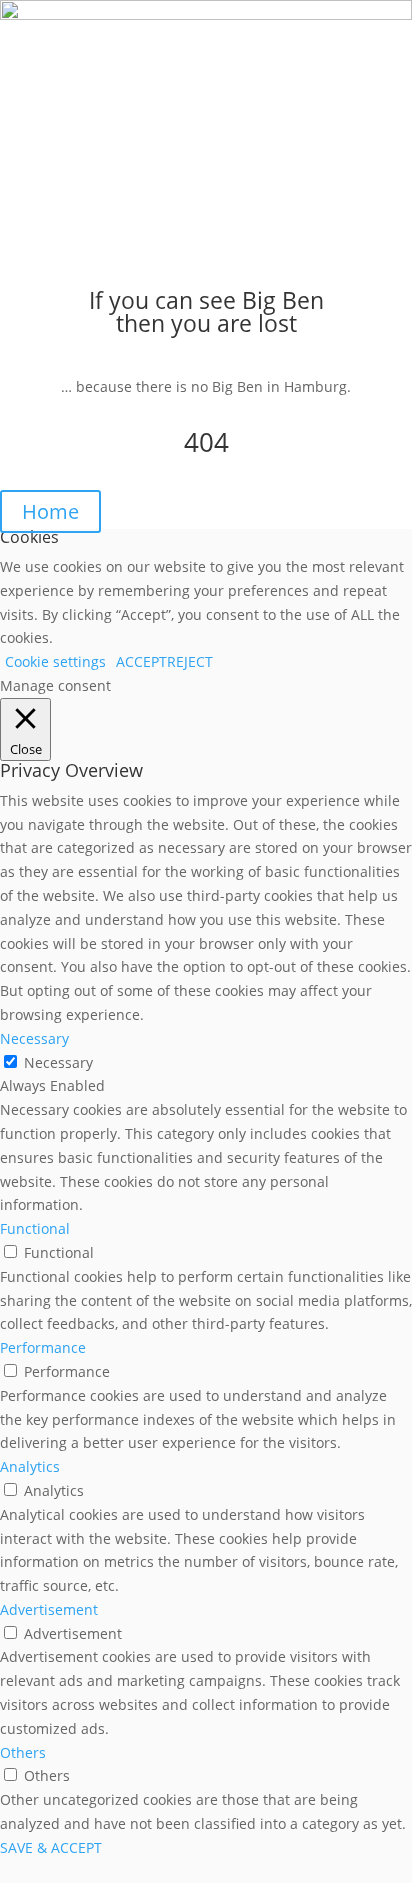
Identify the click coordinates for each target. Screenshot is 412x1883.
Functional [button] (35, 1228)
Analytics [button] (30, 1466)
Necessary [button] (34, 1038)
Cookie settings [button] (55, 661)
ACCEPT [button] (141, 661)
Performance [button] (43, 1347)
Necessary (58, 1062)
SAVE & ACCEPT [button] (51, 1847)
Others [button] (23, 1752)
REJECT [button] (190, 661)
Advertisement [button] (49, 1609)
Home (50, 511)
